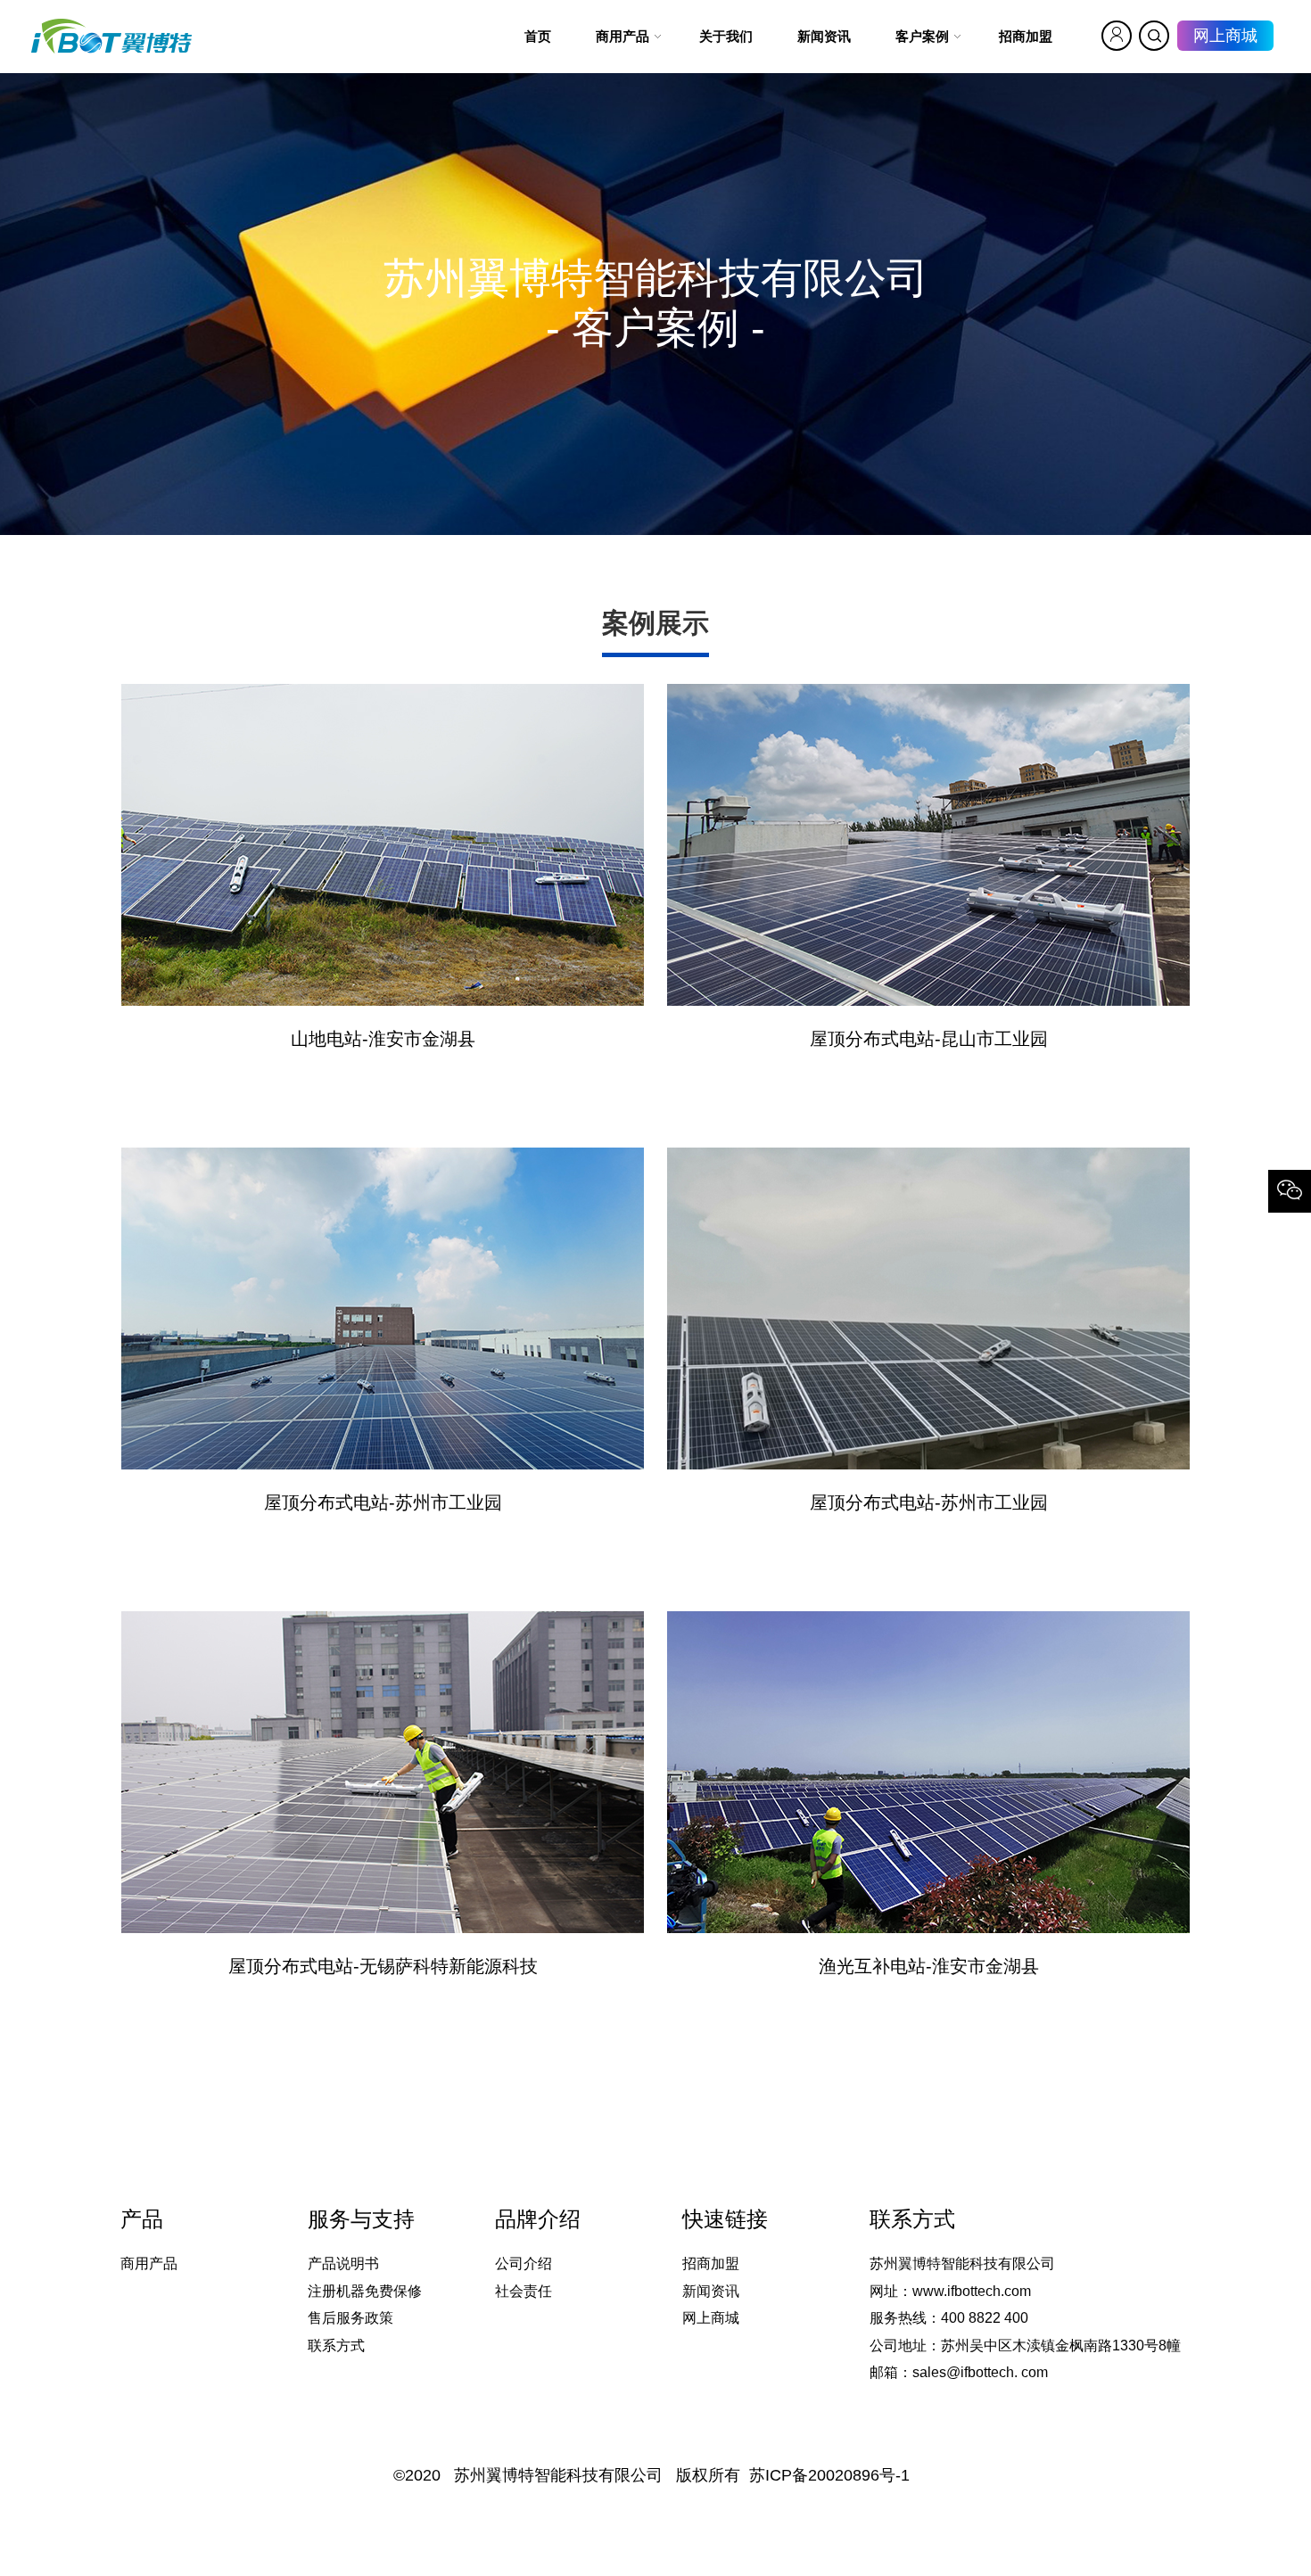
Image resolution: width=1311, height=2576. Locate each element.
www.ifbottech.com (972, 2291)
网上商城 (1225, 36)
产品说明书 (343, 2263)
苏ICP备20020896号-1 (829, 2475)
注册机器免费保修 (365, 2291)
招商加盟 (711, 2263)
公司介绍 (524, 2263)
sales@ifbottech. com (980, 2372)
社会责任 (524, 2291)
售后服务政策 (350, 2318)
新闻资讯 (711, 2291)
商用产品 (149, 2263)
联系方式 (336, 2346)
